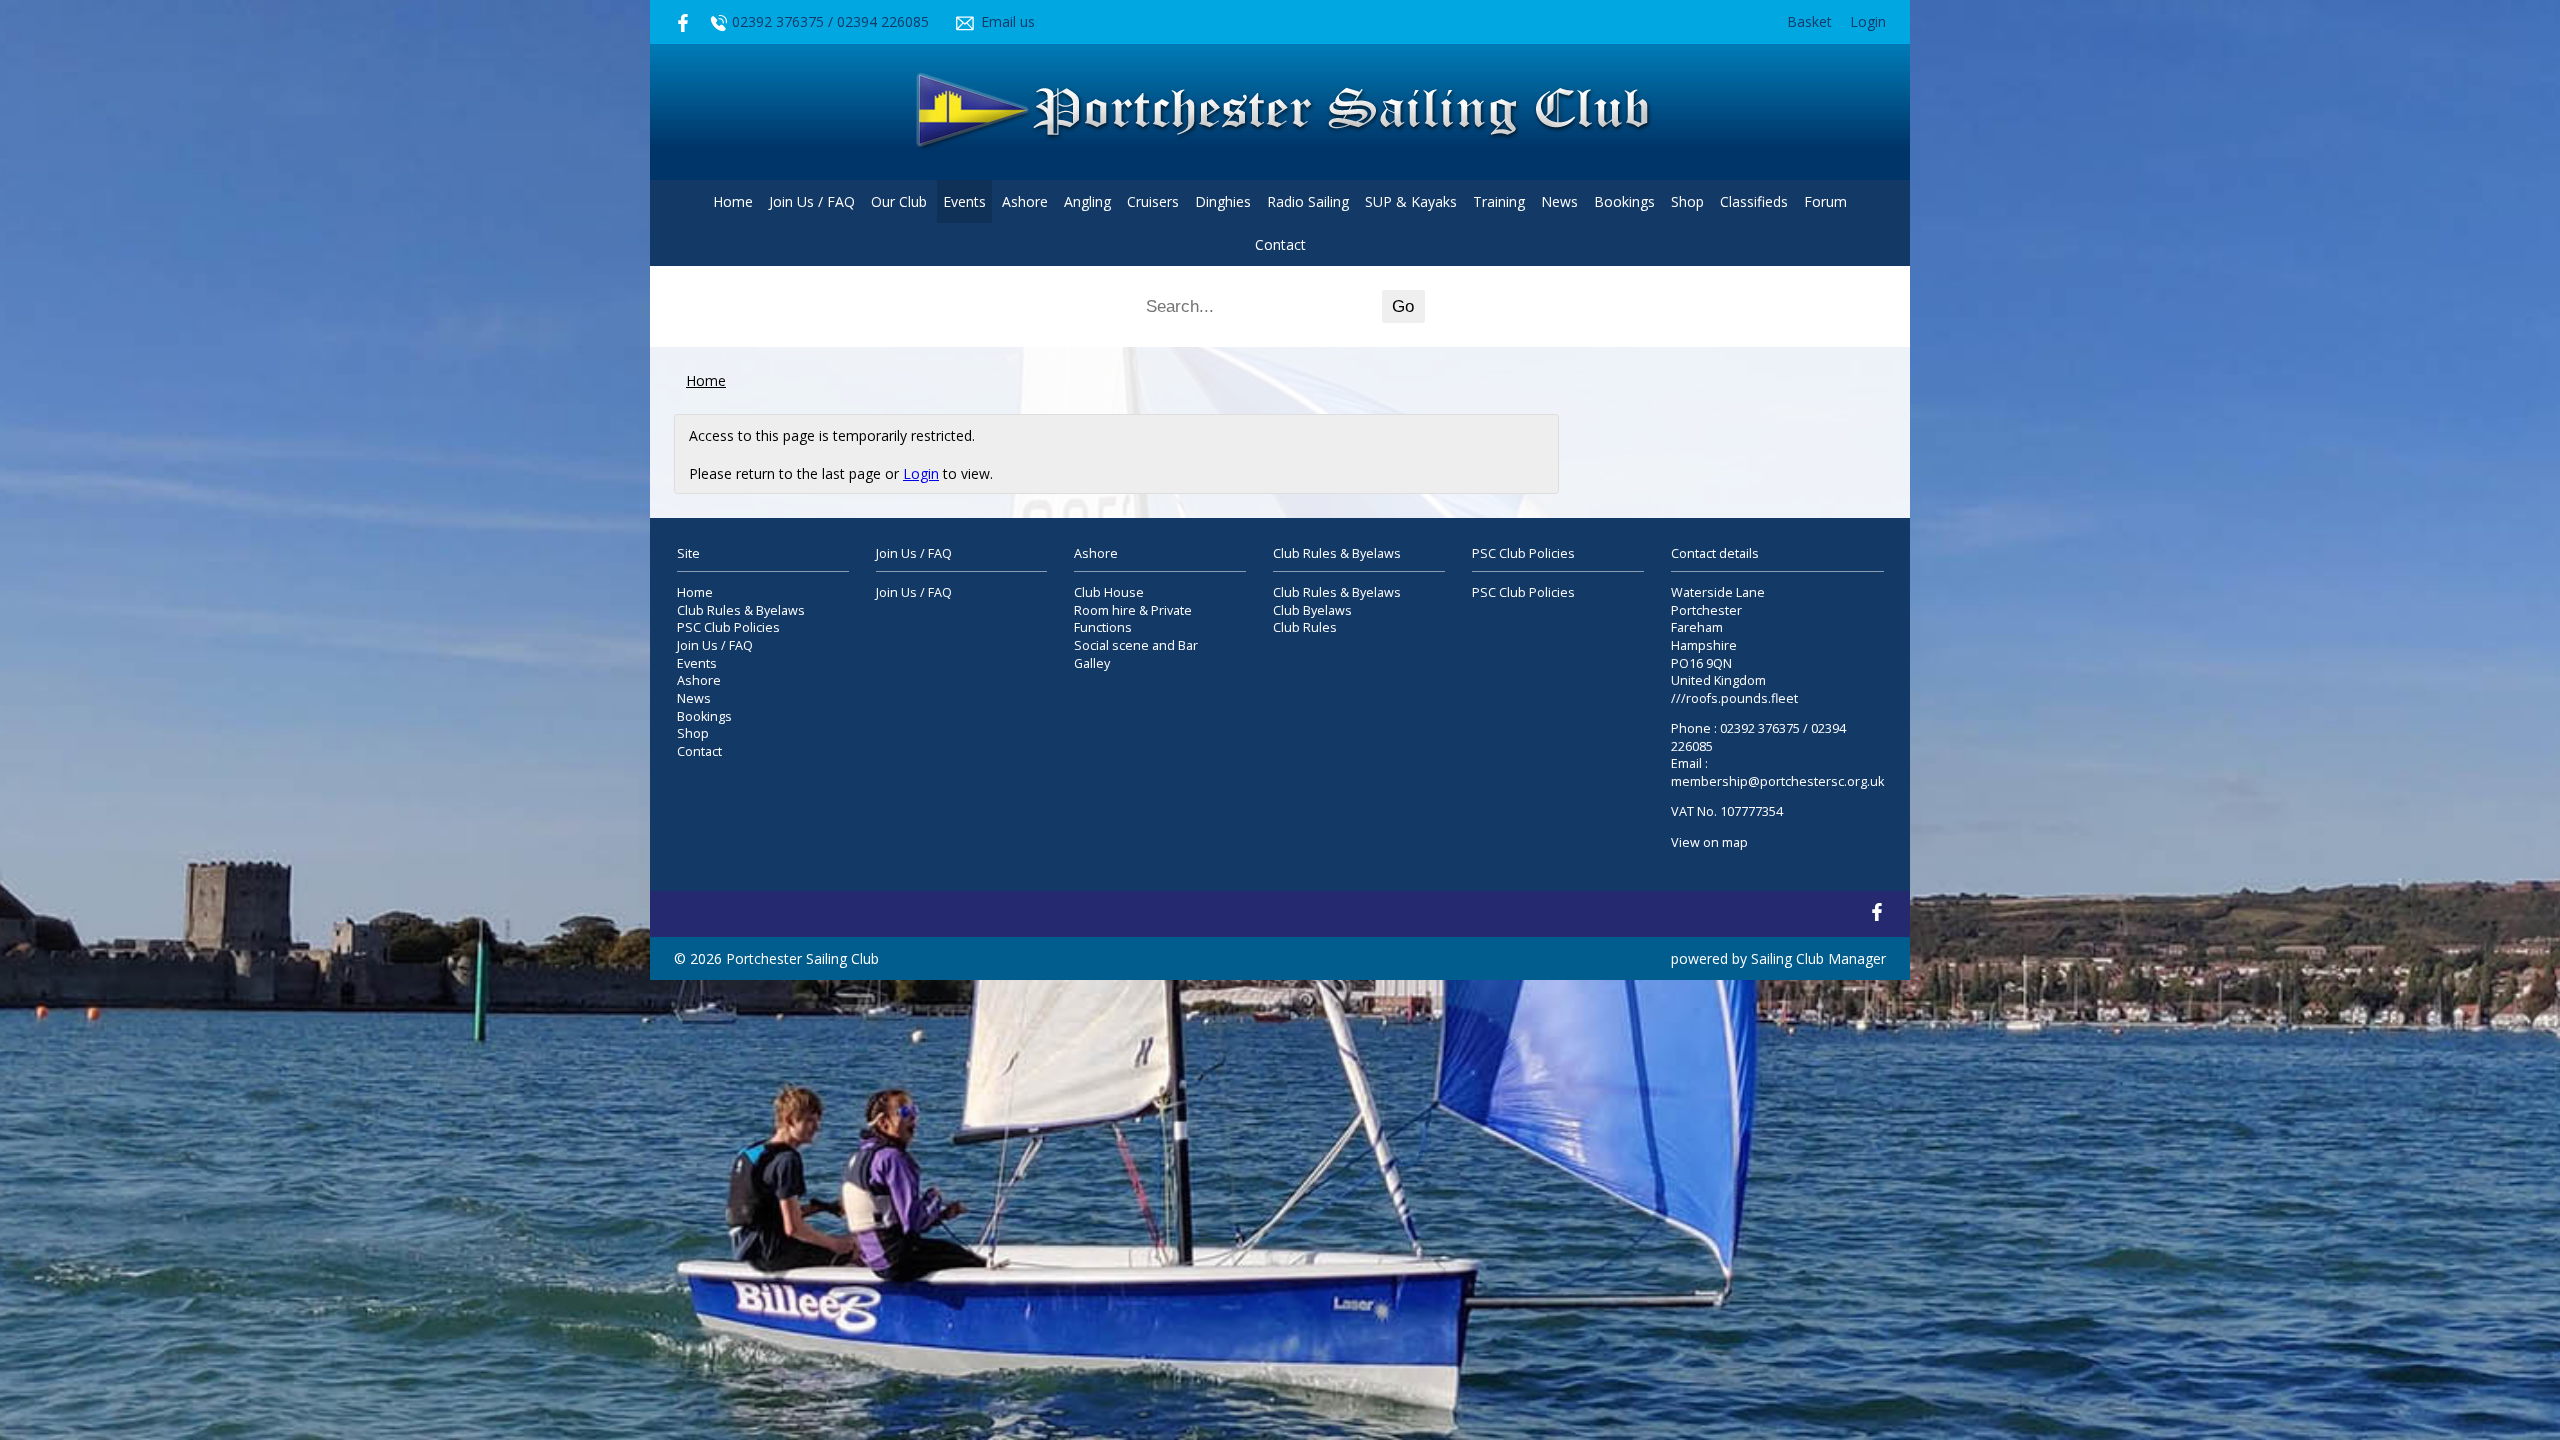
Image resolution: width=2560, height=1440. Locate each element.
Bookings (1624, 201)
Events (964, 201)
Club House (1109, 592)
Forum (1825, 201)
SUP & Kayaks (1411, 201)
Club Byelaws (1312, 610)
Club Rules (1305, 627)
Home (733, 201)
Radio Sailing (1308, 201)
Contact (1280, 244)
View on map (1709, 842)
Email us (1008, 21)
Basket (1809, 21)
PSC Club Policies (728, 627)
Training (1499, 201)
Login (1868, 21)
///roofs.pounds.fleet (1734, 698)
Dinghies (1223, 201)
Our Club (899, 201)
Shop (1687, 201)
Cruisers (1153, 201)
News (1559, 201)
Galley (1092, 663)
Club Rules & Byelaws (741, 610)
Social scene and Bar (1136, 645)
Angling (1087, 201)
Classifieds (1754, 201)
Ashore (1025, 201)
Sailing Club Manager (1818, 958)
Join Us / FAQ (812, 201)
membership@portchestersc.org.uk (1777, 781)
